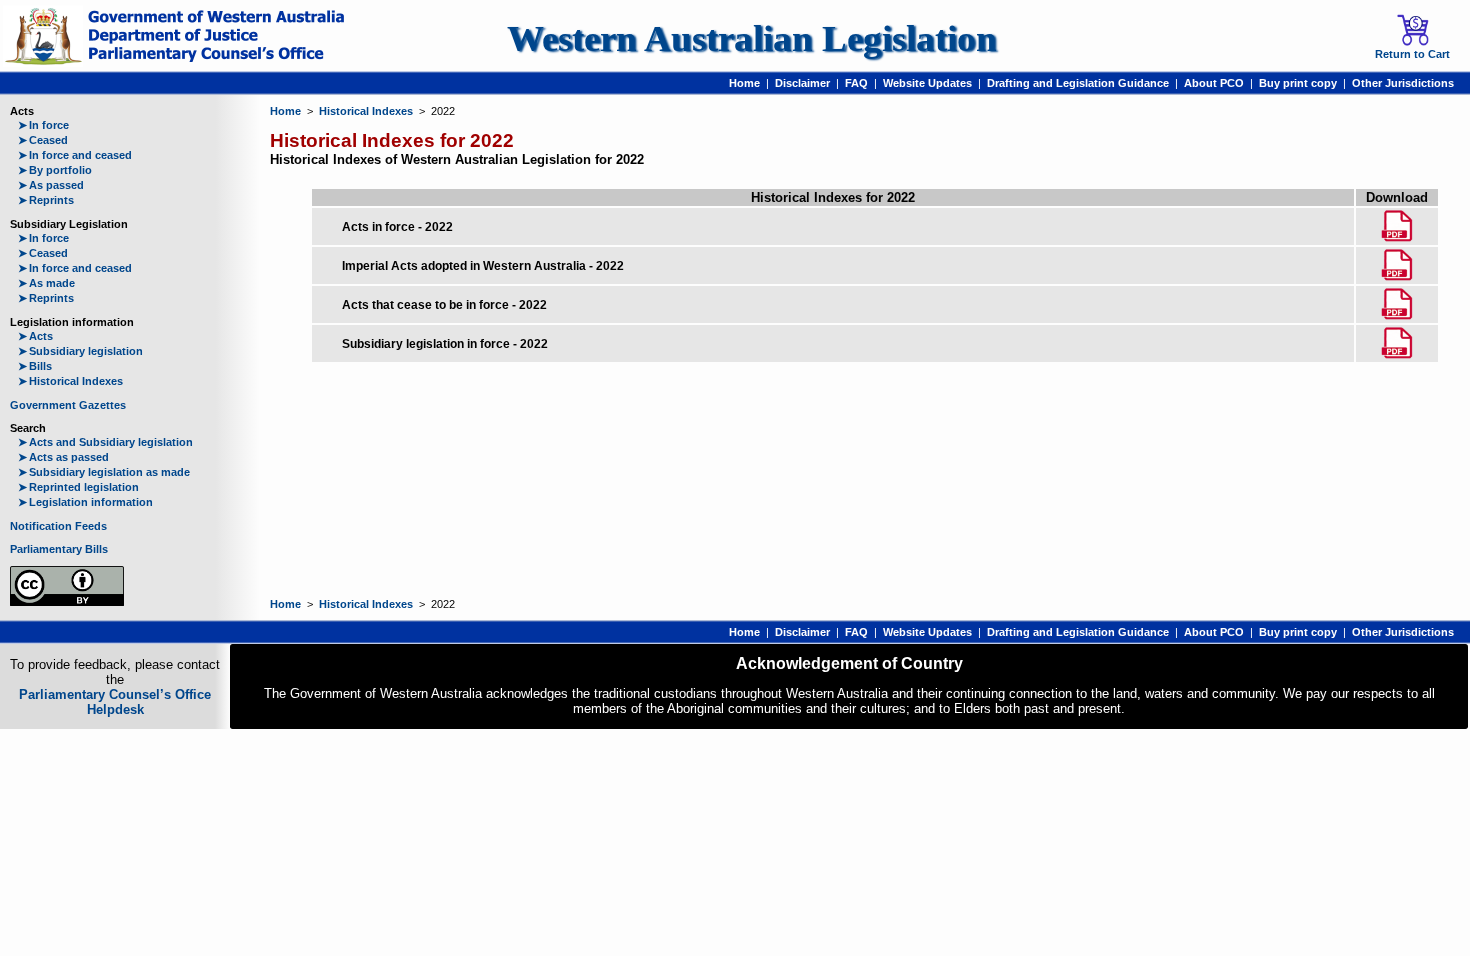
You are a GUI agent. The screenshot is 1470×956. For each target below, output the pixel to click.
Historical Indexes (70, 381)
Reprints (46, 200)
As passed (51, 185)
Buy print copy (1298, 83)
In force (43, 125)
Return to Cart (1412, 54)
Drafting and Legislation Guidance (1078, 83)
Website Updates (927, 83)
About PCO (1214, 83)
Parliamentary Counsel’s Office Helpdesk (115, 702)
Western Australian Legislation (752, 38)
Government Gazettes (68, 405)
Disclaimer (802, 83)
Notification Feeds (58, 526)
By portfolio (55, 170)
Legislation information (85, 502)
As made (46, 283)
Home (744, 83)
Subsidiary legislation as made (104, 472)
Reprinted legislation (78, 487)
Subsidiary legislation (80, 351)
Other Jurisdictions (1403, 83)
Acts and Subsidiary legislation (105, 442)
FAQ (856, 83)
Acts (35, 336)
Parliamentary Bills (59, 549)
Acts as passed (63, 457)
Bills (35, 366)
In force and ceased (75, 155)
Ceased (43, 140)
